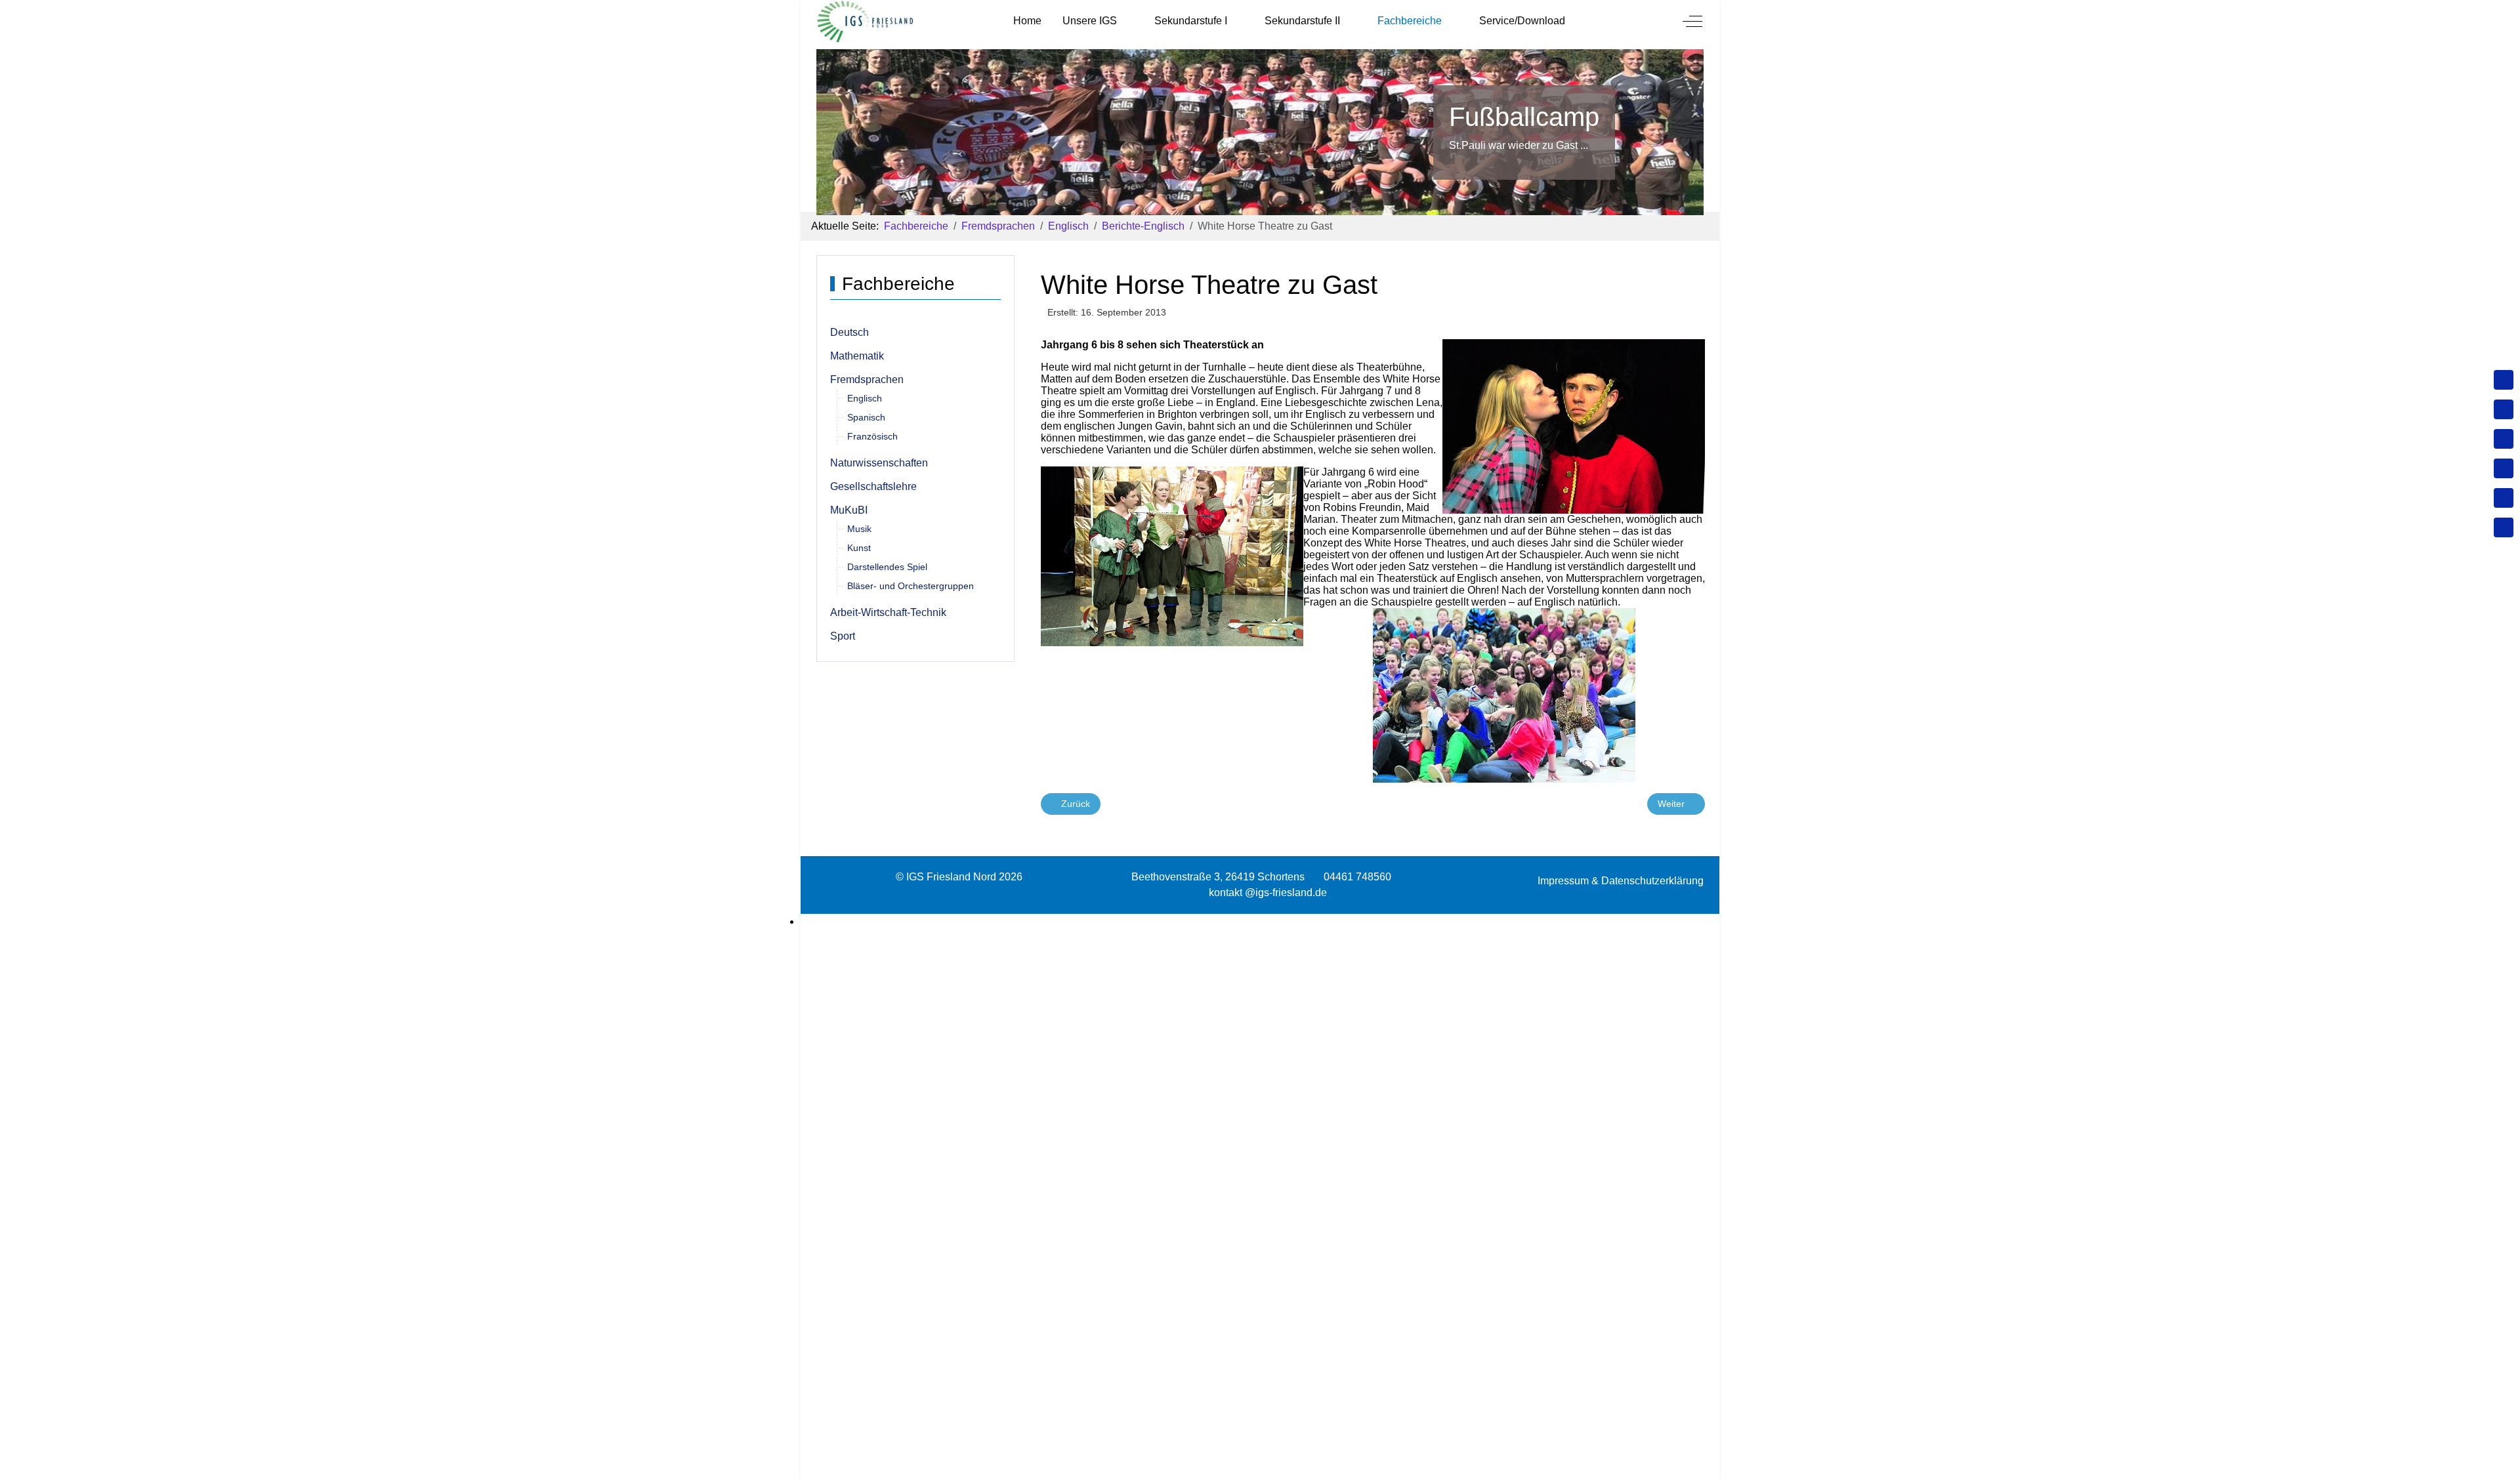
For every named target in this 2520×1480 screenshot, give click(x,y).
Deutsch (850, 332)
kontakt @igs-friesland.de (1268, 893)
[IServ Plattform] (2504, 498)
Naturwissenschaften (879, 463)
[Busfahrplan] (2504, 527)
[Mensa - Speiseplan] (2504, 439)
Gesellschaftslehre (873, 486)
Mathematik (857, 356)
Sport (843, 636)
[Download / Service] (2504, 409)
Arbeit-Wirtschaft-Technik (888, 612)
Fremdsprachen (867, 380)
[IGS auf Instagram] (2504, 468)
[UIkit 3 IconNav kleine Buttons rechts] (1260, 922)
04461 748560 (1357, 877)
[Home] (2504, 380)
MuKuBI (849, 510)
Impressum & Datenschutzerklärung (1621, 881)
